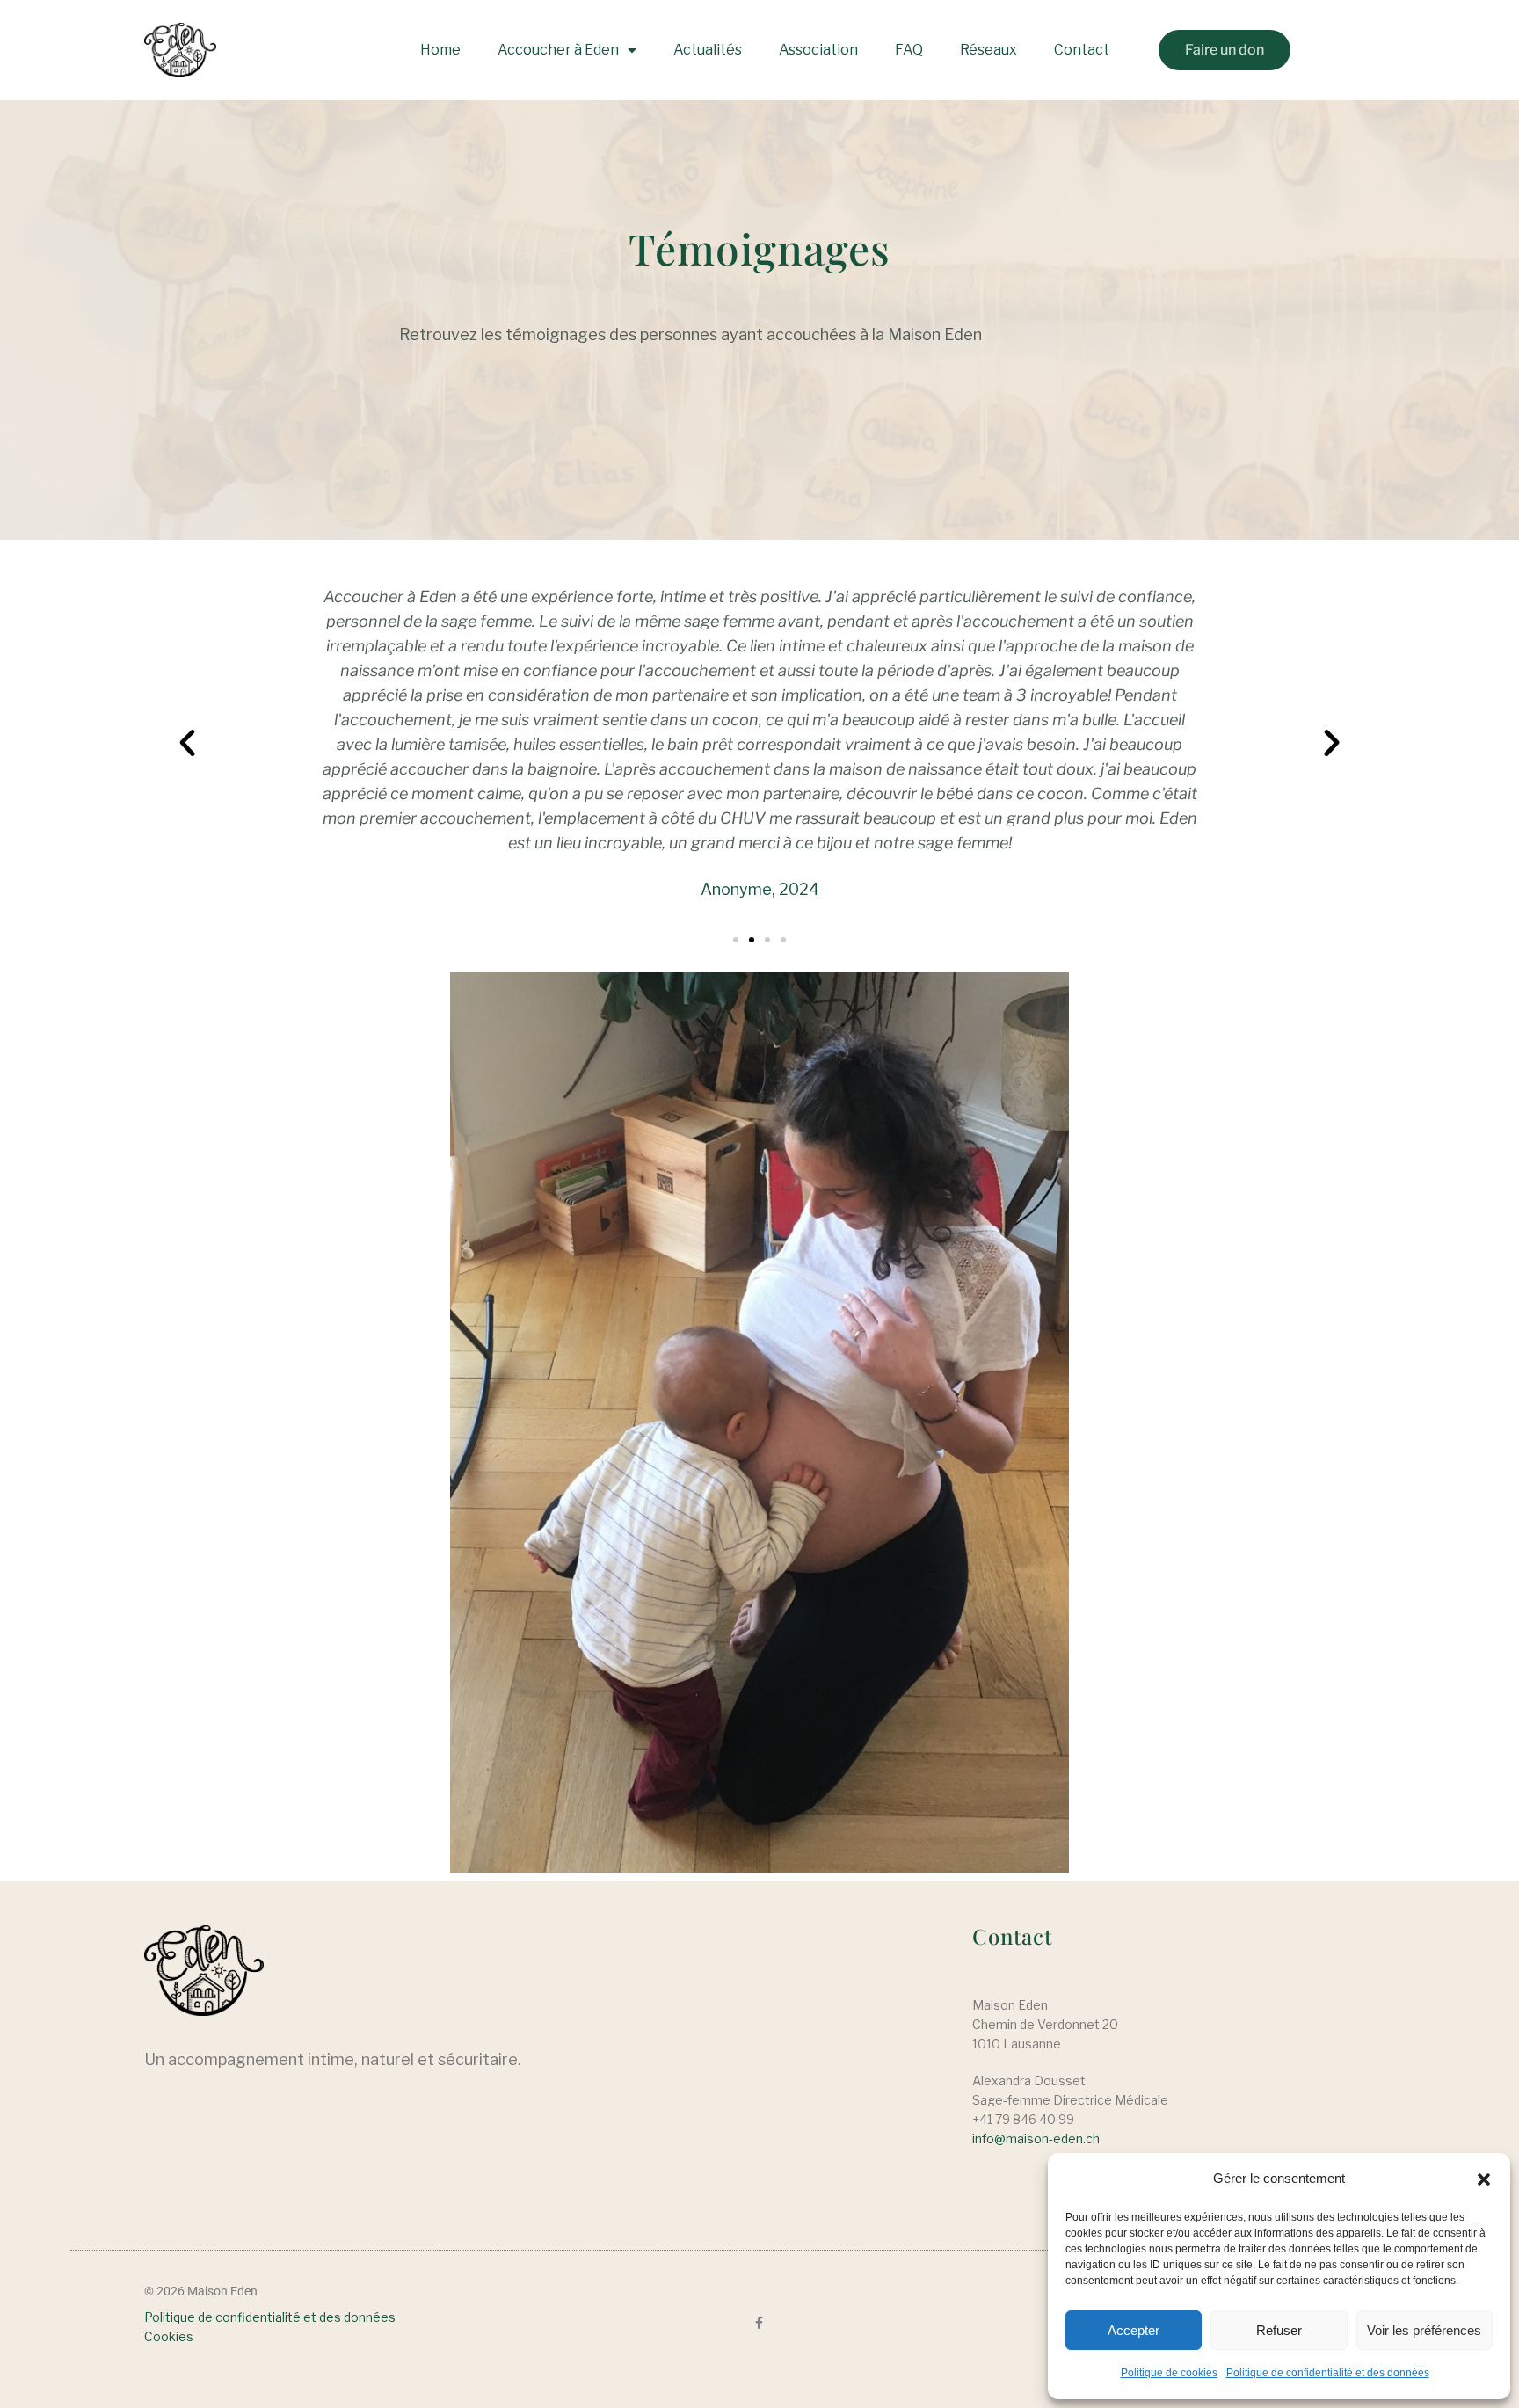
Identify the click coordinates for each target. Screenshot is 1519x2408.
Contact (1082, 50)
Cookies (169, 2336)
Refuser (1279, 2330)
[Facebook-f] (759, 2323)
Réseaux (988, 50)
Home (440, 50)
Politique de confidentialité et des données (1328, 2373)
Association (818, 50)
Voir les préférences (1424, 2330)
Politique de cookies (1169, 2373)
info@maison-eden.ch (1036, 2139)
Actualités (708, 50)
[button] (1484, 2179)
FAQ (909, 50)
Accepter (1134, 2330)
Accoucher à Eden (558, 50)
